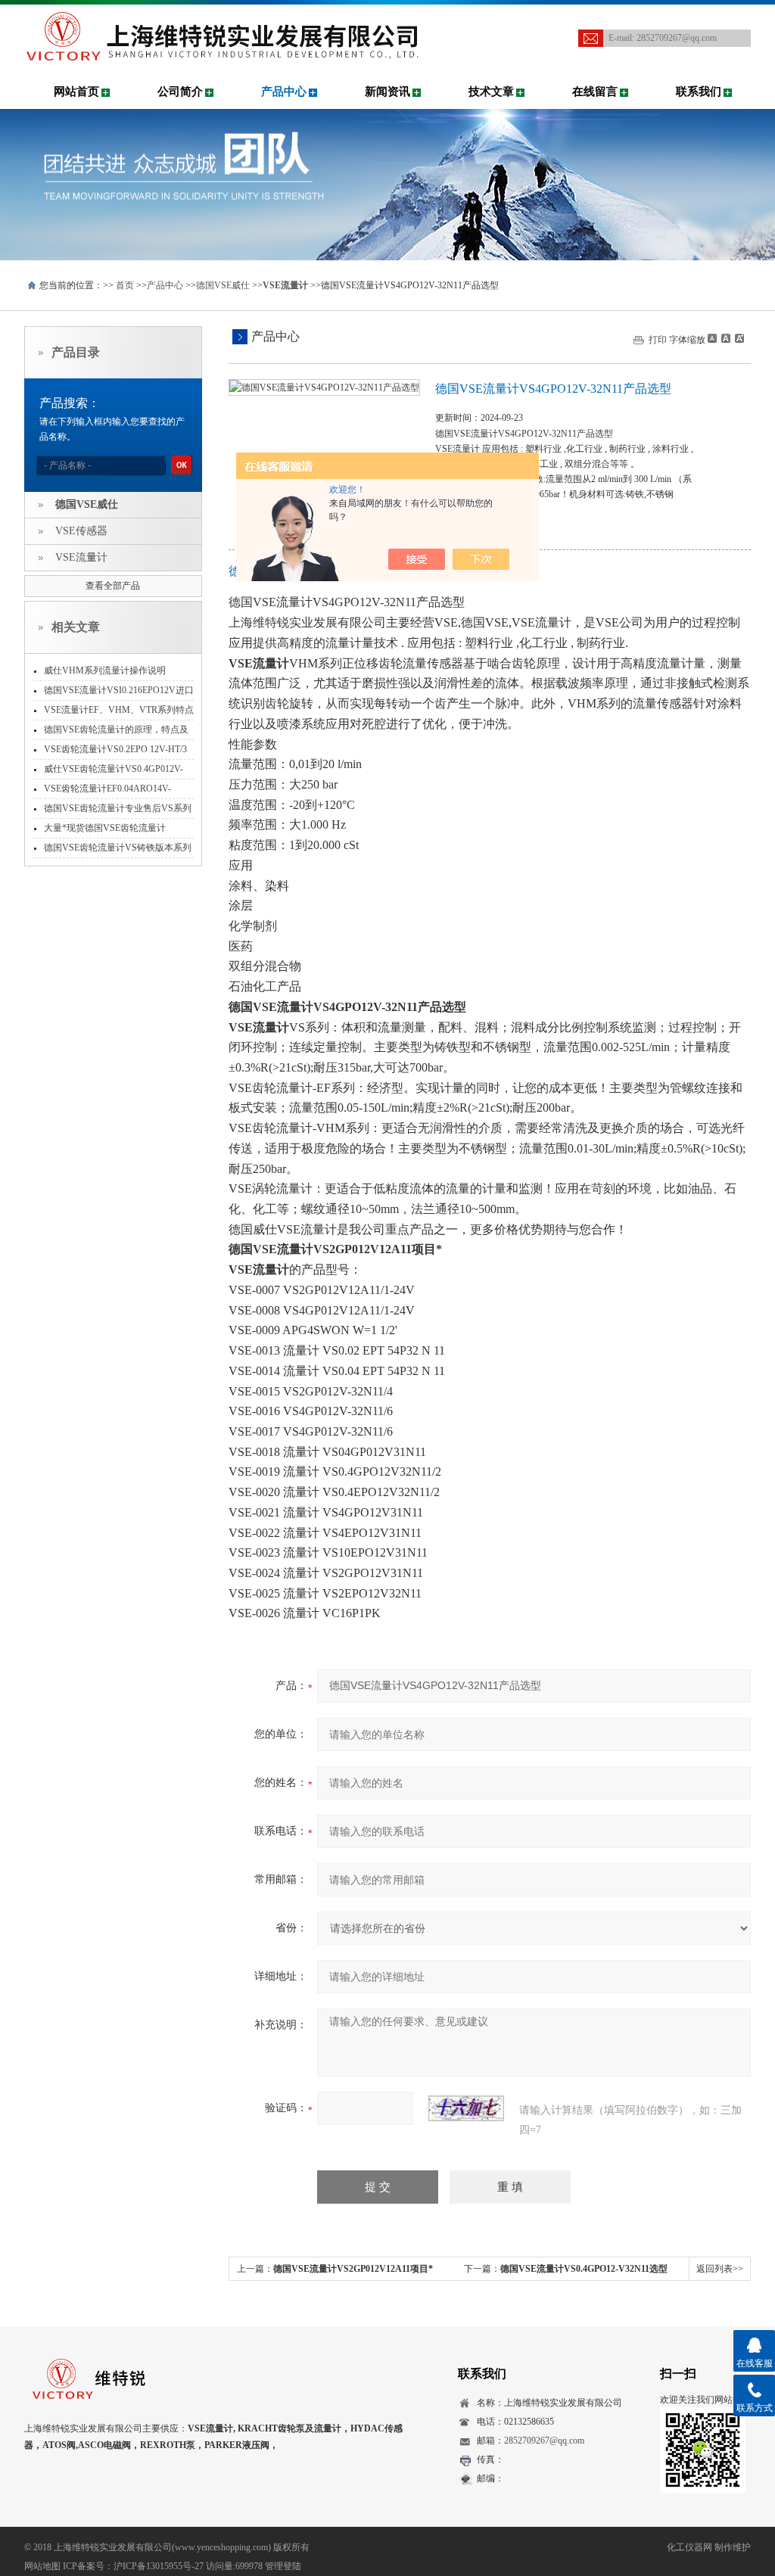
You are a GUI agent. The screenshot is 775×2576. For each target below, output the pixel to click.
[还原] (725, 338)
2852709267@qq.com (677, 38)
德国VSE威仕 (223, 285)
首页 (125, 285)
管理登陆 (283, 2566)
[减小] (712, 338)
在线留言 (595, 92)
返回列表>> (720, 2269)
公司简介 (180, 92)
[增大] (738, 338)
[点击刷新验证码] (466, 2108)
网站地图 (42, 2566)
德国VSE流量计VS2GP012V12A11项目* (353, 2269)
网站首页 (76, 92)
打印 (658, 340)
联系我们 (699, 92)
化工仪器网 (689, 2547)
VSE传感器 (81, 531)
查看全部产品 (113, 586)
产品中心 (284, 92)
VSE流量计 (81, 557)
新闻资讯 (387, 92)
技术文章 (491, 92)
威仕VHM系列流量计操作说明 (105, 670)
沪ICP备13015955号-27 (159, 2566)
